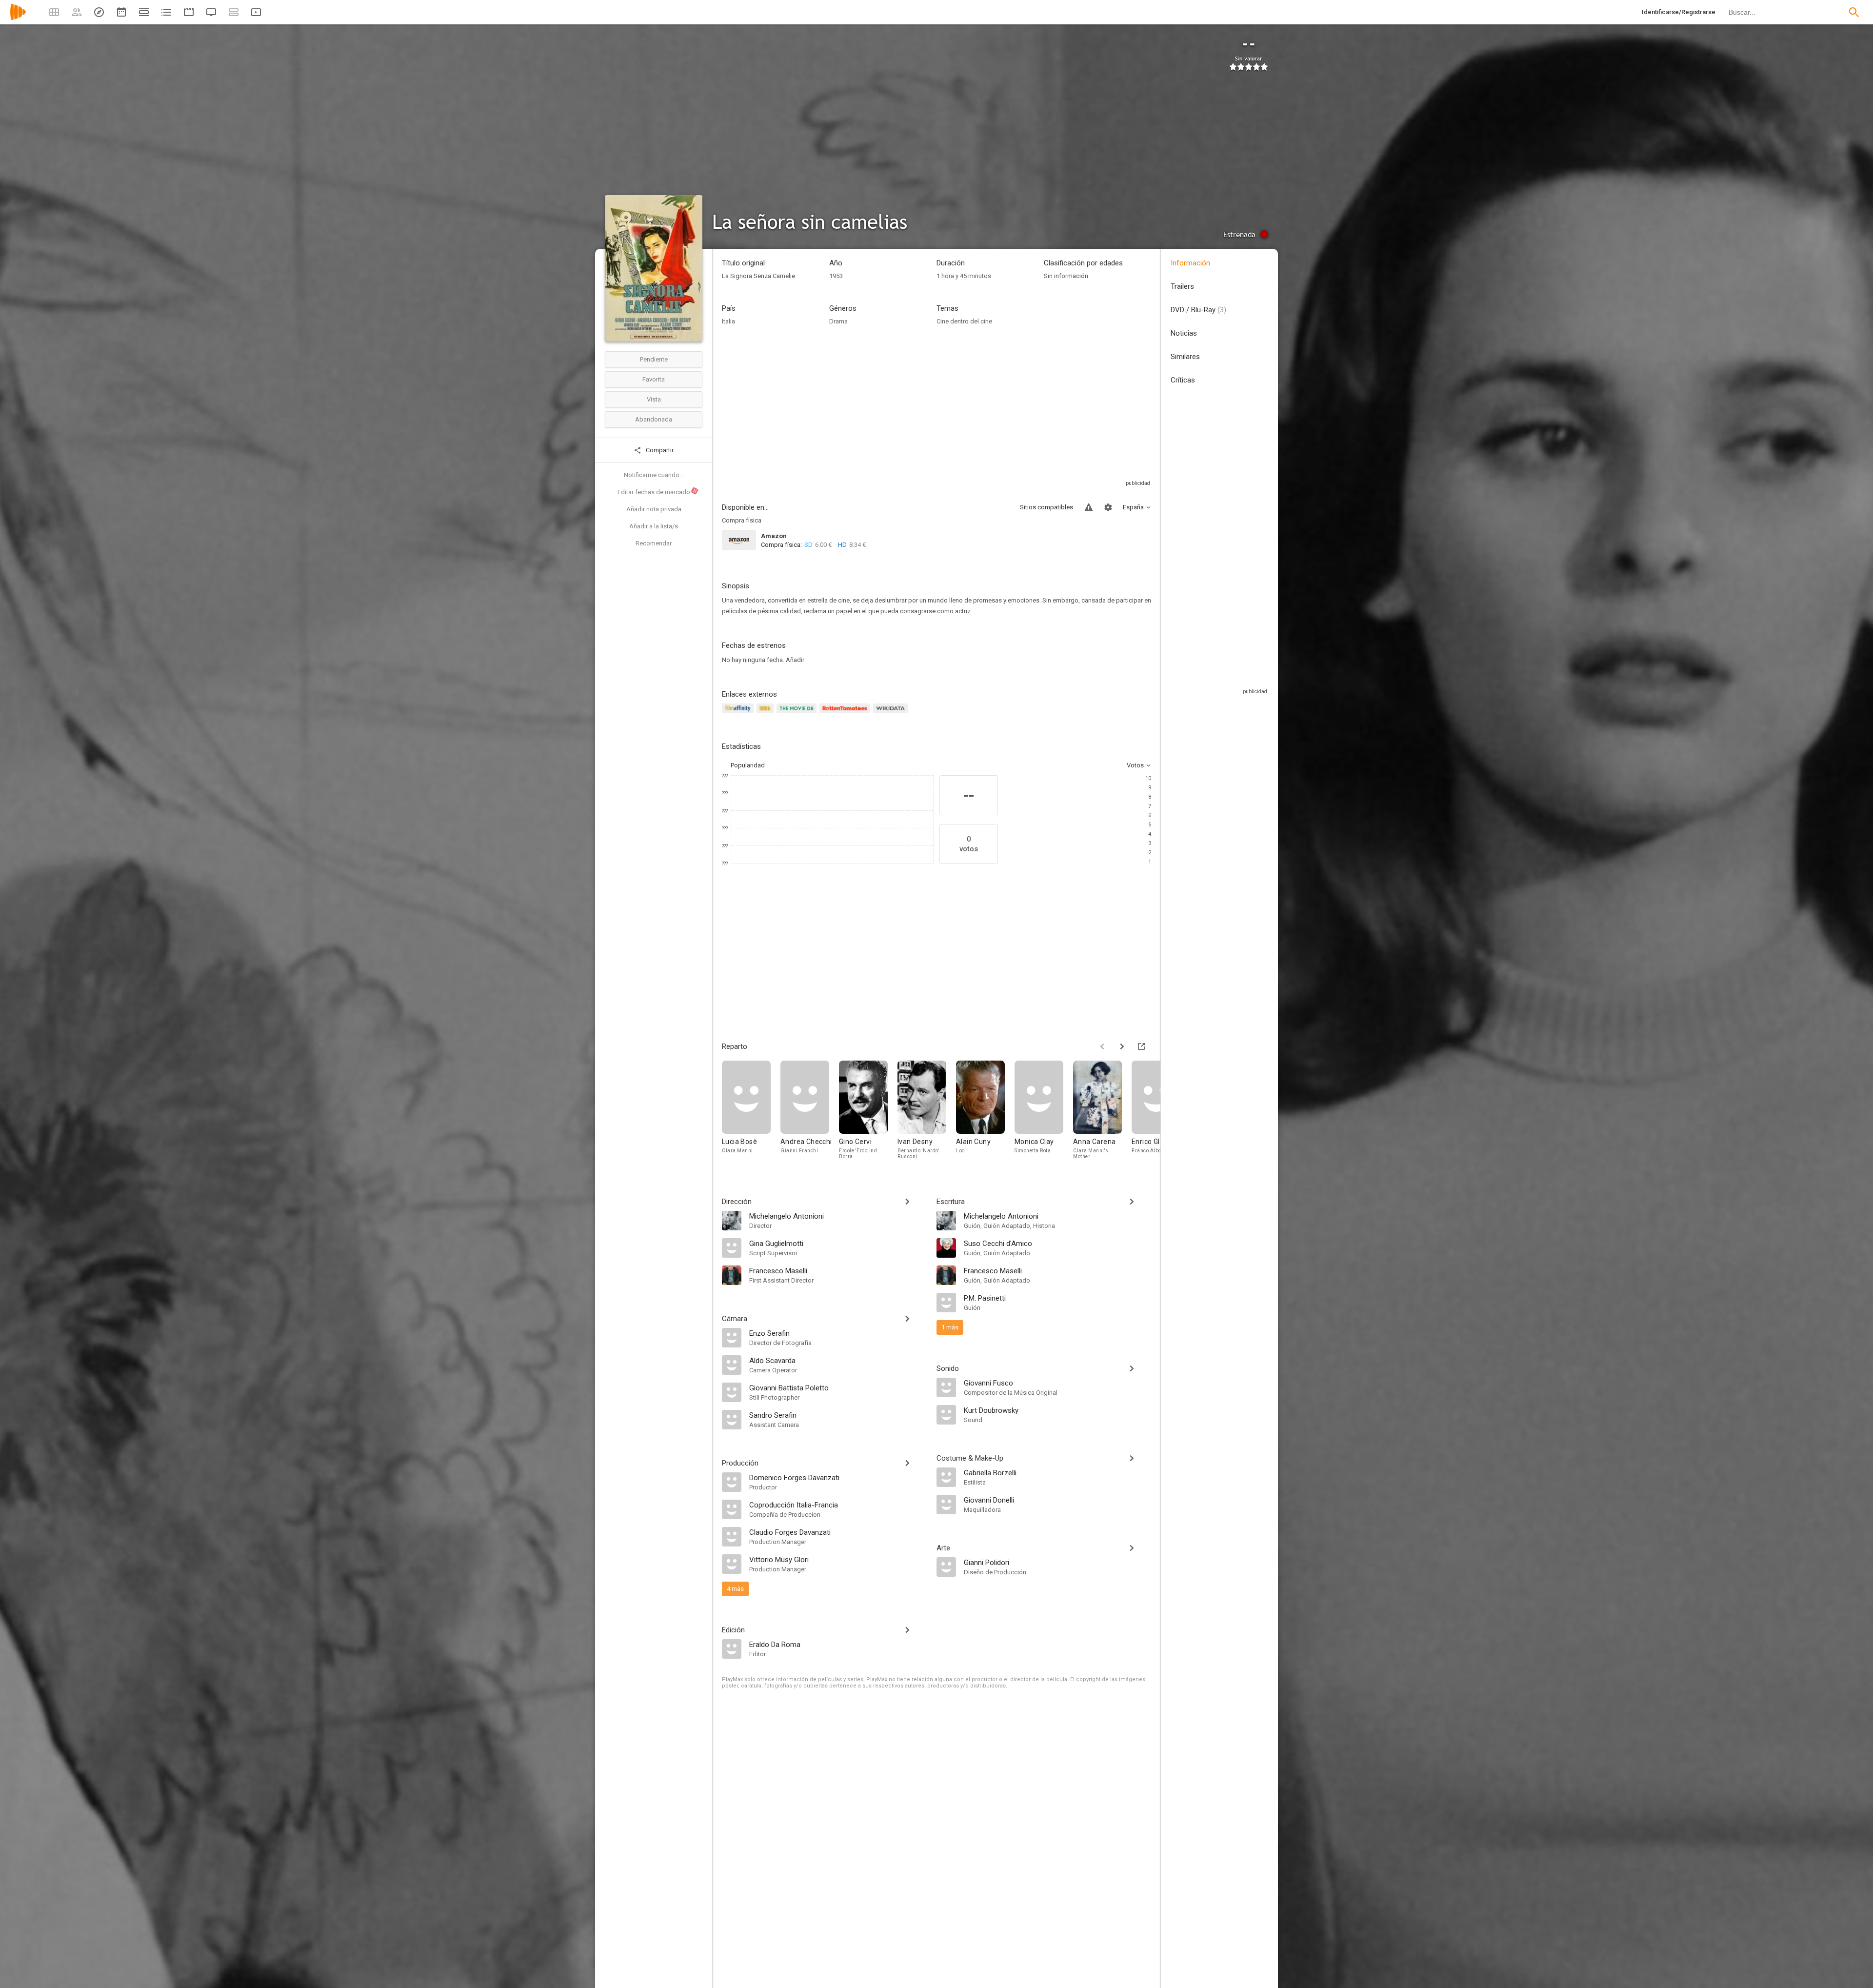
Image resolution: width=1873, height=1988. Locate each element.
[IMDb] (767, 714)
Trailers (1182, 286)
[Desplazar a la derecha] (1122, 1046)
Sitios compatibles (1046, 507)
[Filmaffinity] (739, 714)
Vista (654, 399)
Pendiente (654, 359)
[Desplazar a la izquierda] (1102, 1046)
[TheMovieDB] (798, 714)
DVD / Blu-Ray (1198, 310)
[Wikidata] (892, 714)
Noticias (1184, 333)
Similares (1185, 357)
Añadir (795, 660)
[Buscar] (1854, 12)
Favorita (654, 379)
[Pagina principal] (18, 18)
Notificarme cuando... (654, 475)
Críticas (1183, 380)
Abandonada (654, 419)
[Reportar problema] (1089, 507)
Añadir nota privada (654, 509)
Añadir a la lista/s (654, 526)
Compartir (659, 450)
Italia (728, 321)
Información (1190, 263)
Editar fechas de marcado (658, 492)
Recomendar (654, 543)
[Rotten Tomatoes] (847, 714)
